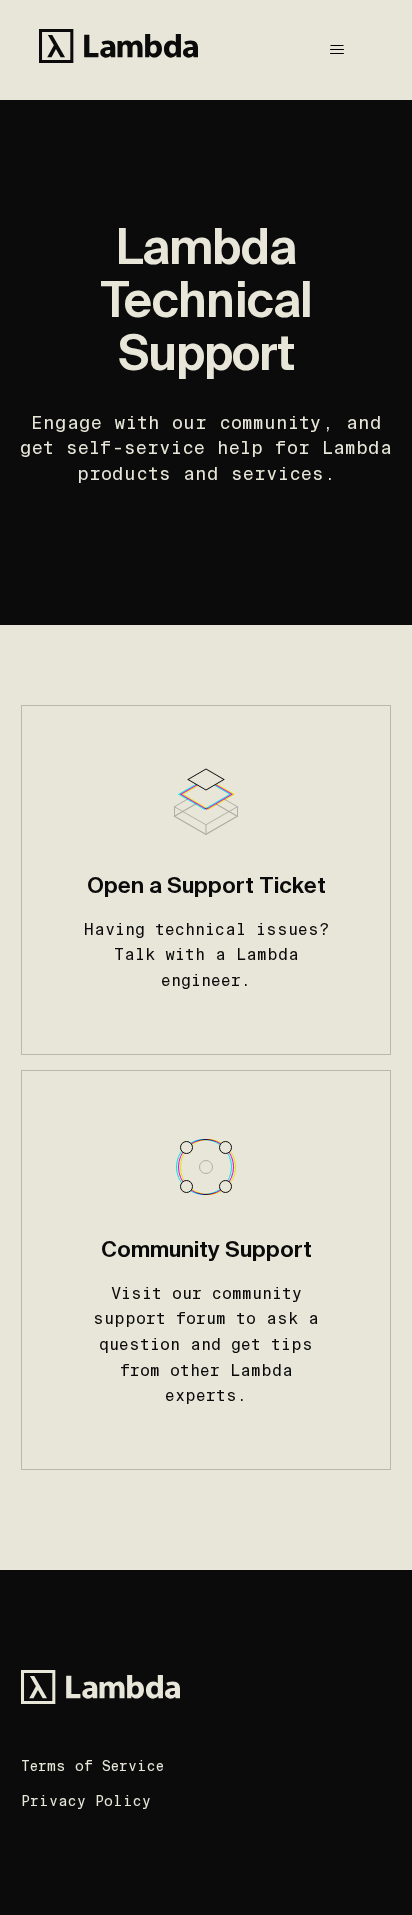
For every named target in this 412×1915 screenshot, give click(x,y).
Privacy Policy (86, 1801)
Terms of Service (92, 1766)
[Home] (118, 50)
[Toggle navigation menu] (337, 50)
